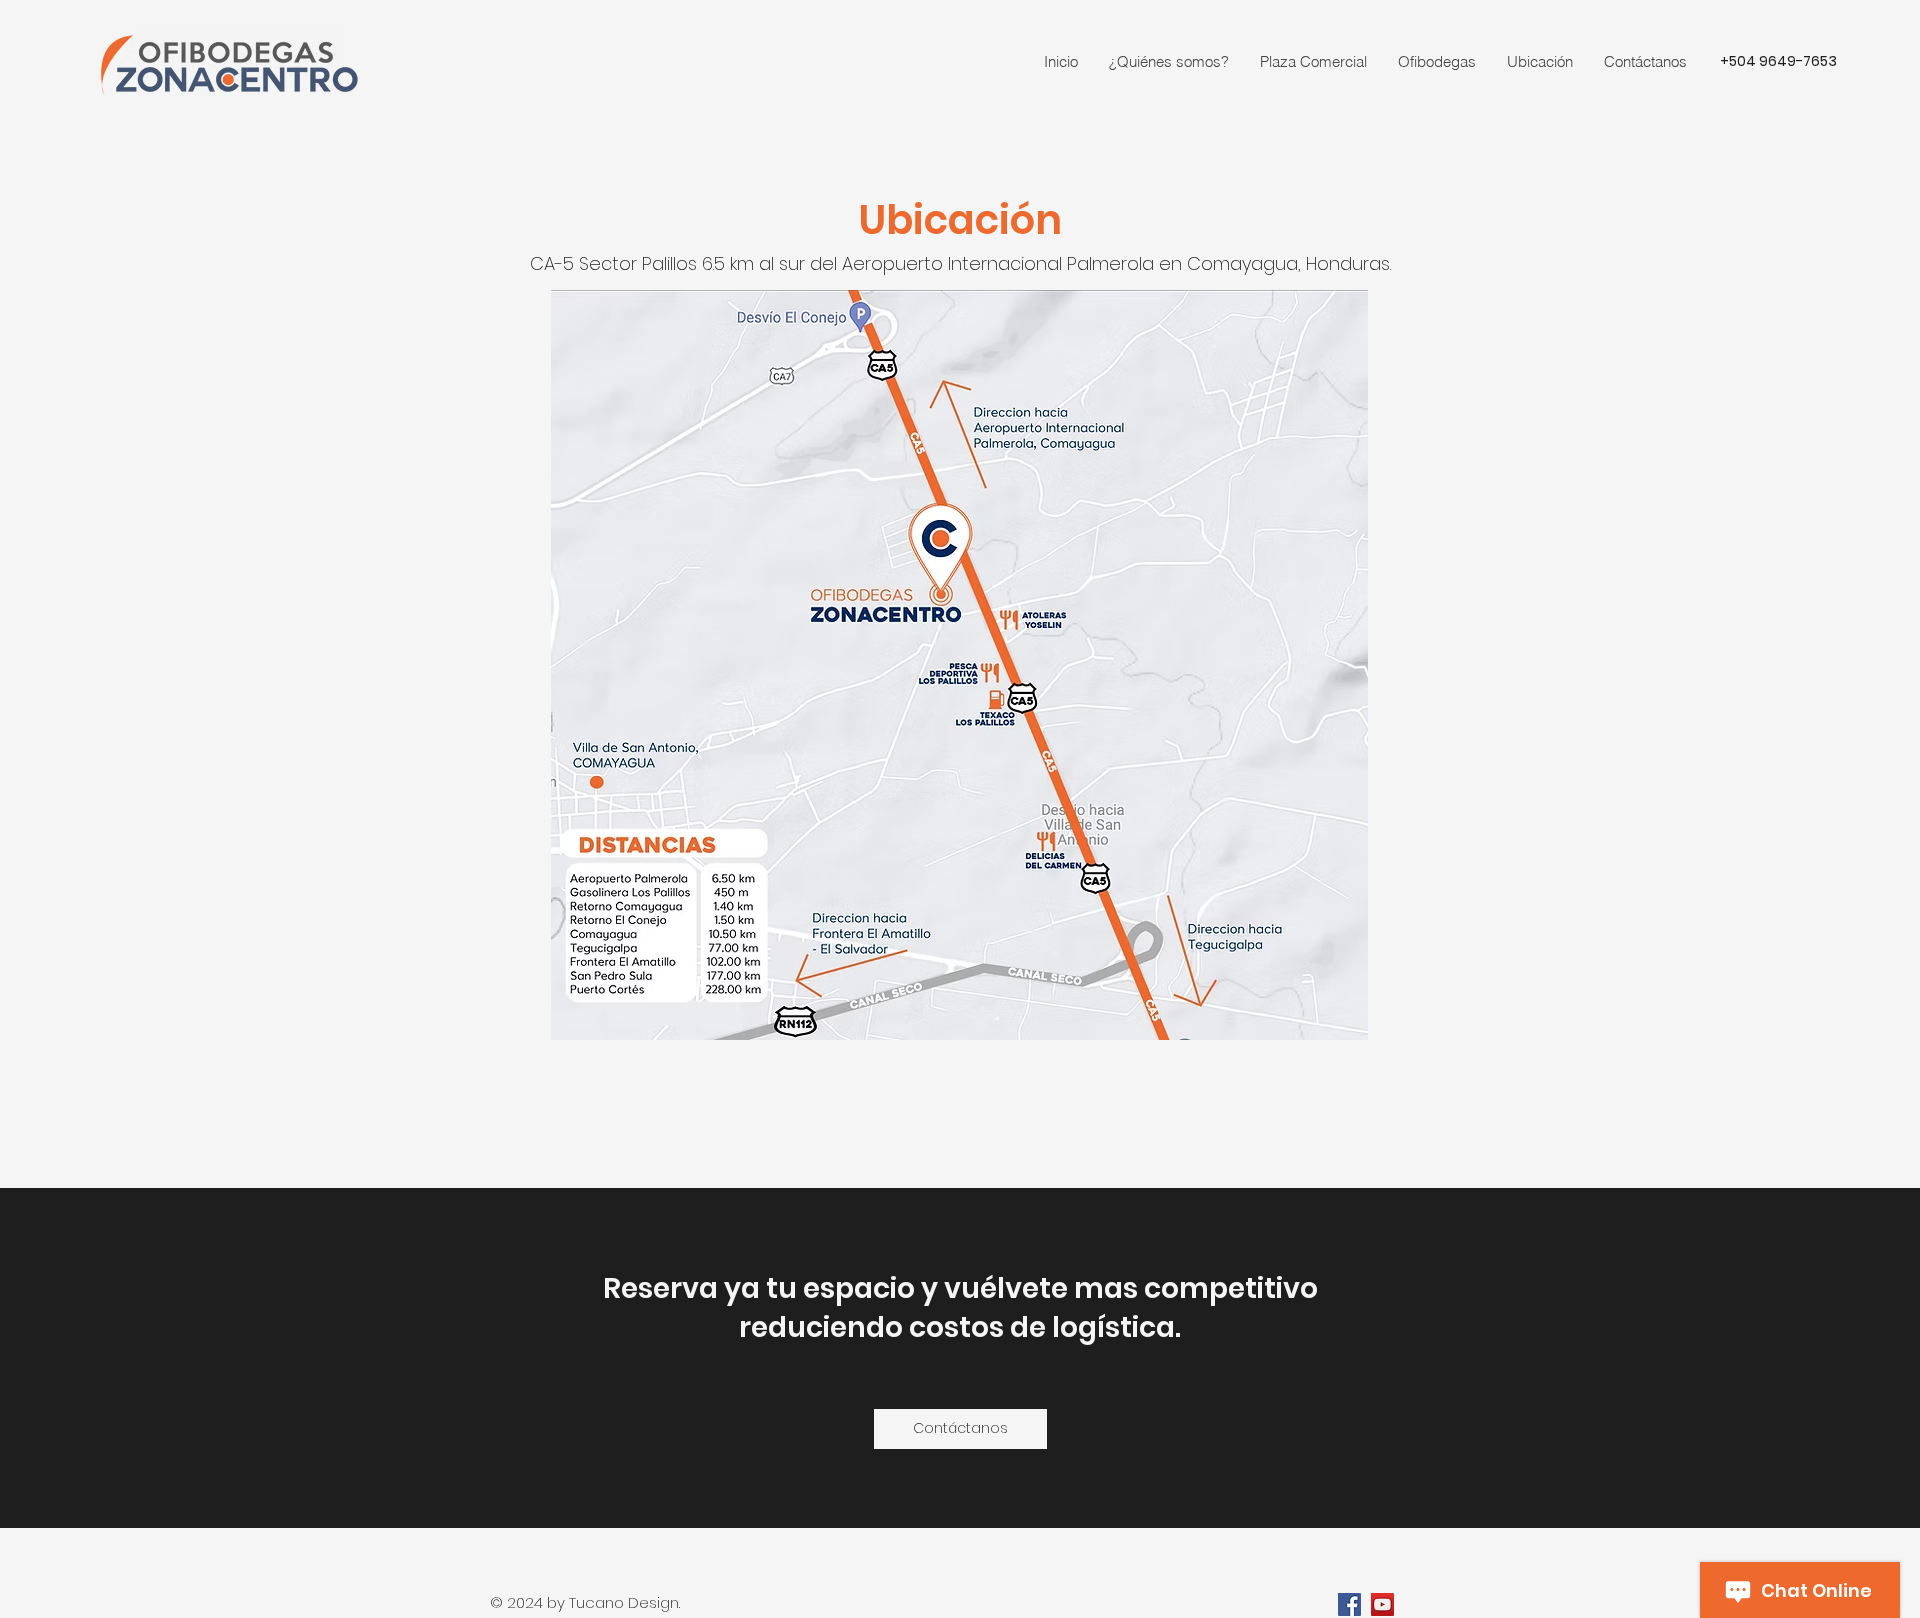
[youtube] (1382, 1604)
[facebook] (1349, 1604)
